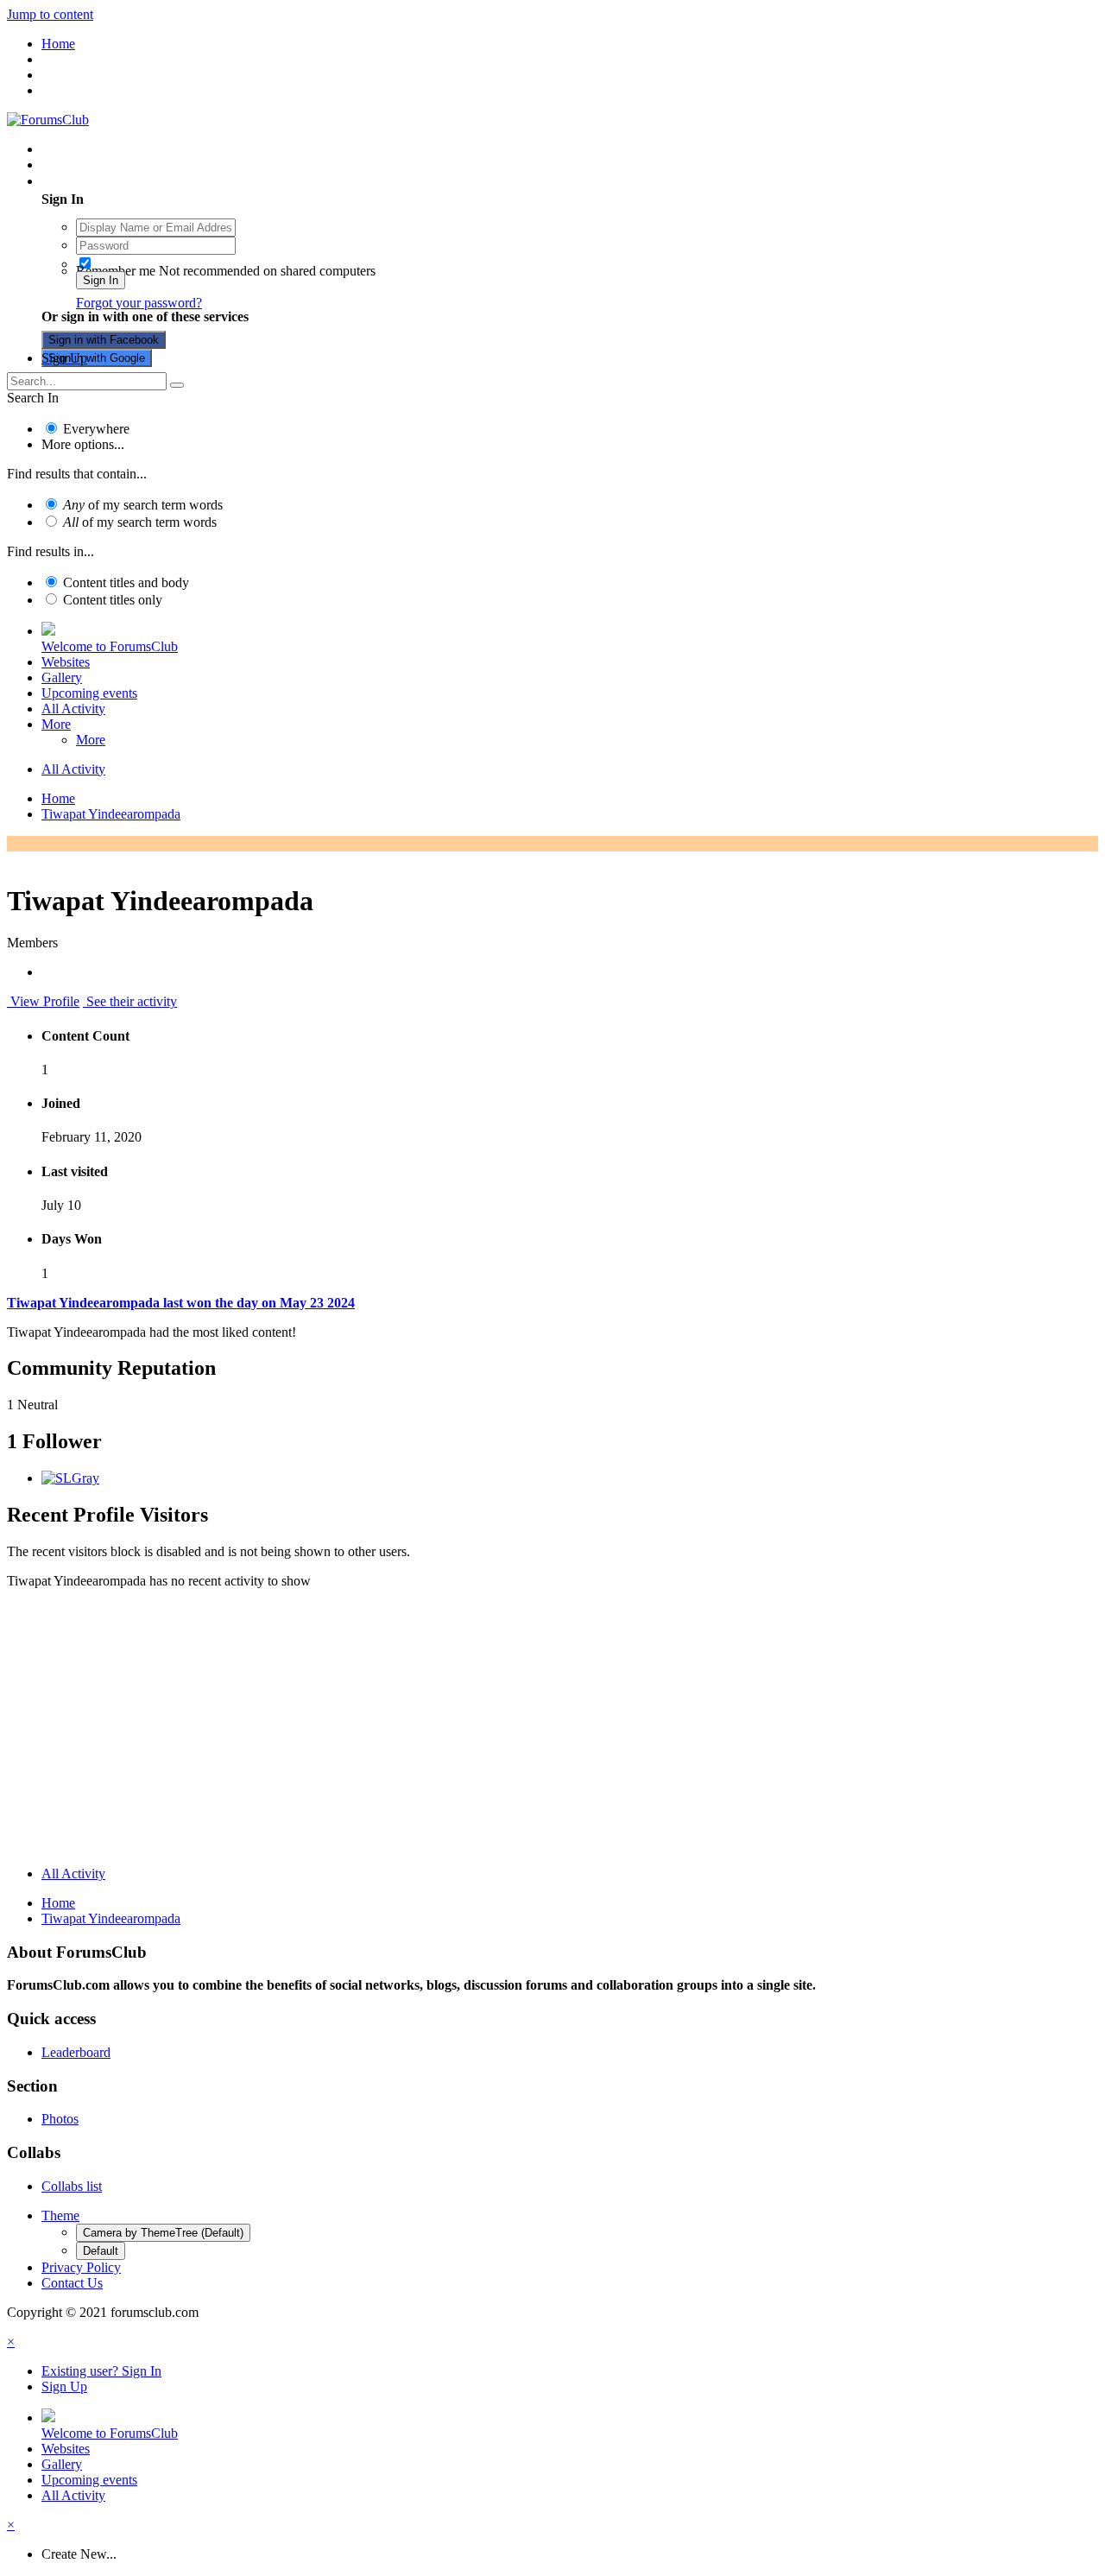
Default (101, 2251)
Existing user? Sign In (105, 181)
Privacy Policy (81, 2267)
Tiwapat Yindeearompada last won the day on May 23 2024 (181, 1303)
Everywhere (96, 429)
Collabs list (72, 2186)
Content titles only (113, 600)
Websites (66, 662)
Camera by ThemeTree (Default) (163, 2233)
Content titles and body (126, 582)
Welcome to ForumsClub (110, 646)
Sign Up (64, 358)
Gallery (62, 677)
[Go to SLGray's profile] (70, 1478)
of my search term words (143, 505)
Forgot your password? (139, 303)
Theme (60, 2215)
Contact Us (72, 2283)
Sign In (101, 280)
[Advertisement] (552, 1731)
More (56, 724)
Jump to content (50, 14)
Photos (60, 2119)
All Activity (73, 709)
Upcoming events (89, 693)
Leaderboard (76, 2052)
